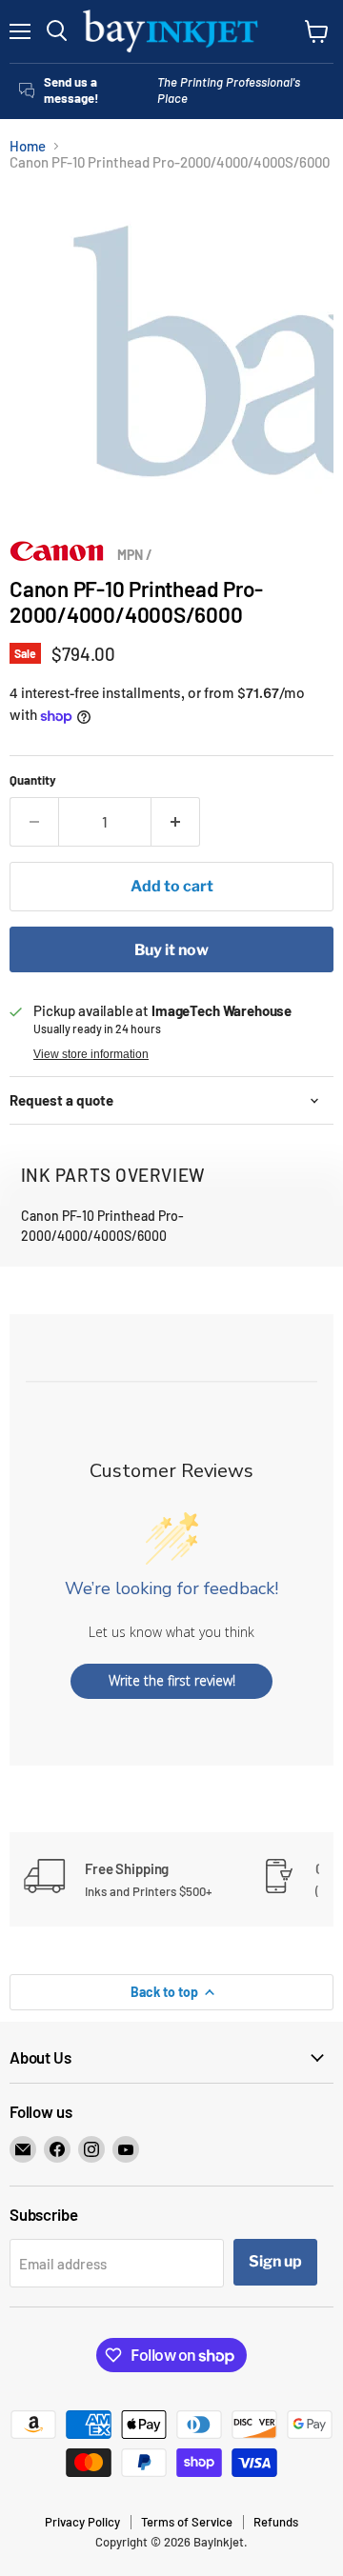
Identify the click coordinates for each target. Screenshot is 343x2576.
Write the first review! (172, 1680)
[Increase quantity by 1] (176, 822)
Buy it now (171, 950)
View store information (91, 1054)
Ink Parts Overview (113, 1175)
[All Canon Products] (57, 556)
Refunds (276, 2522)
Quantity (33, 780)
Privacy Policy (82, 2522)
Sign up (275, 2261)
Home (28, 146)
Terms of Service (187, 2522)
